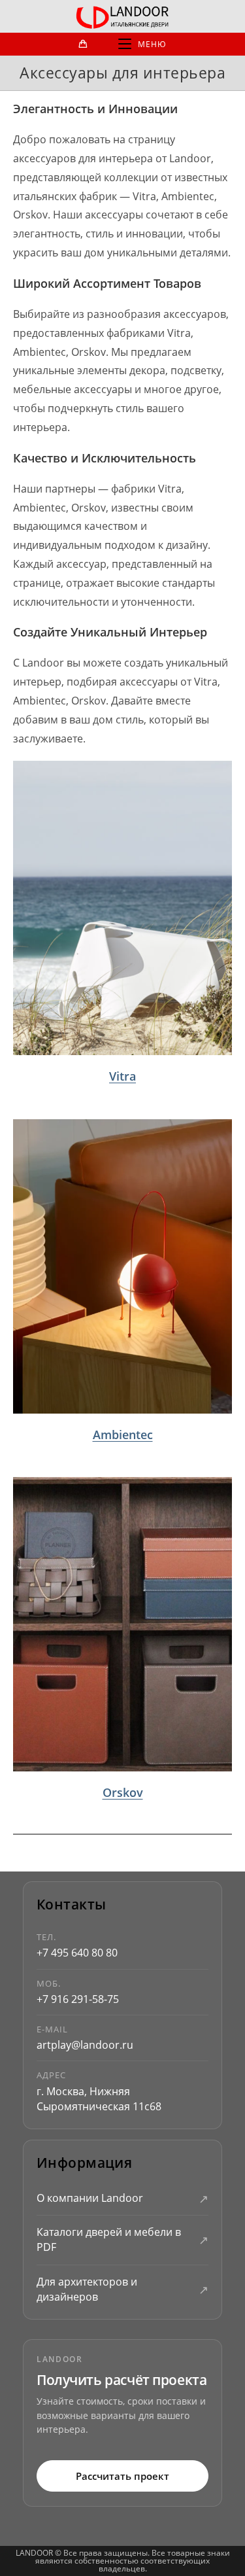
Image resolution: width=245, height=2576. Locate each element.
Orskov (123, 1792)
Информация (84, 2163)
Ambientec (123, 1435)
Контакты (71, 1905)
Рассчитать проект (122, 2476)
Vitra (122, 1076)
